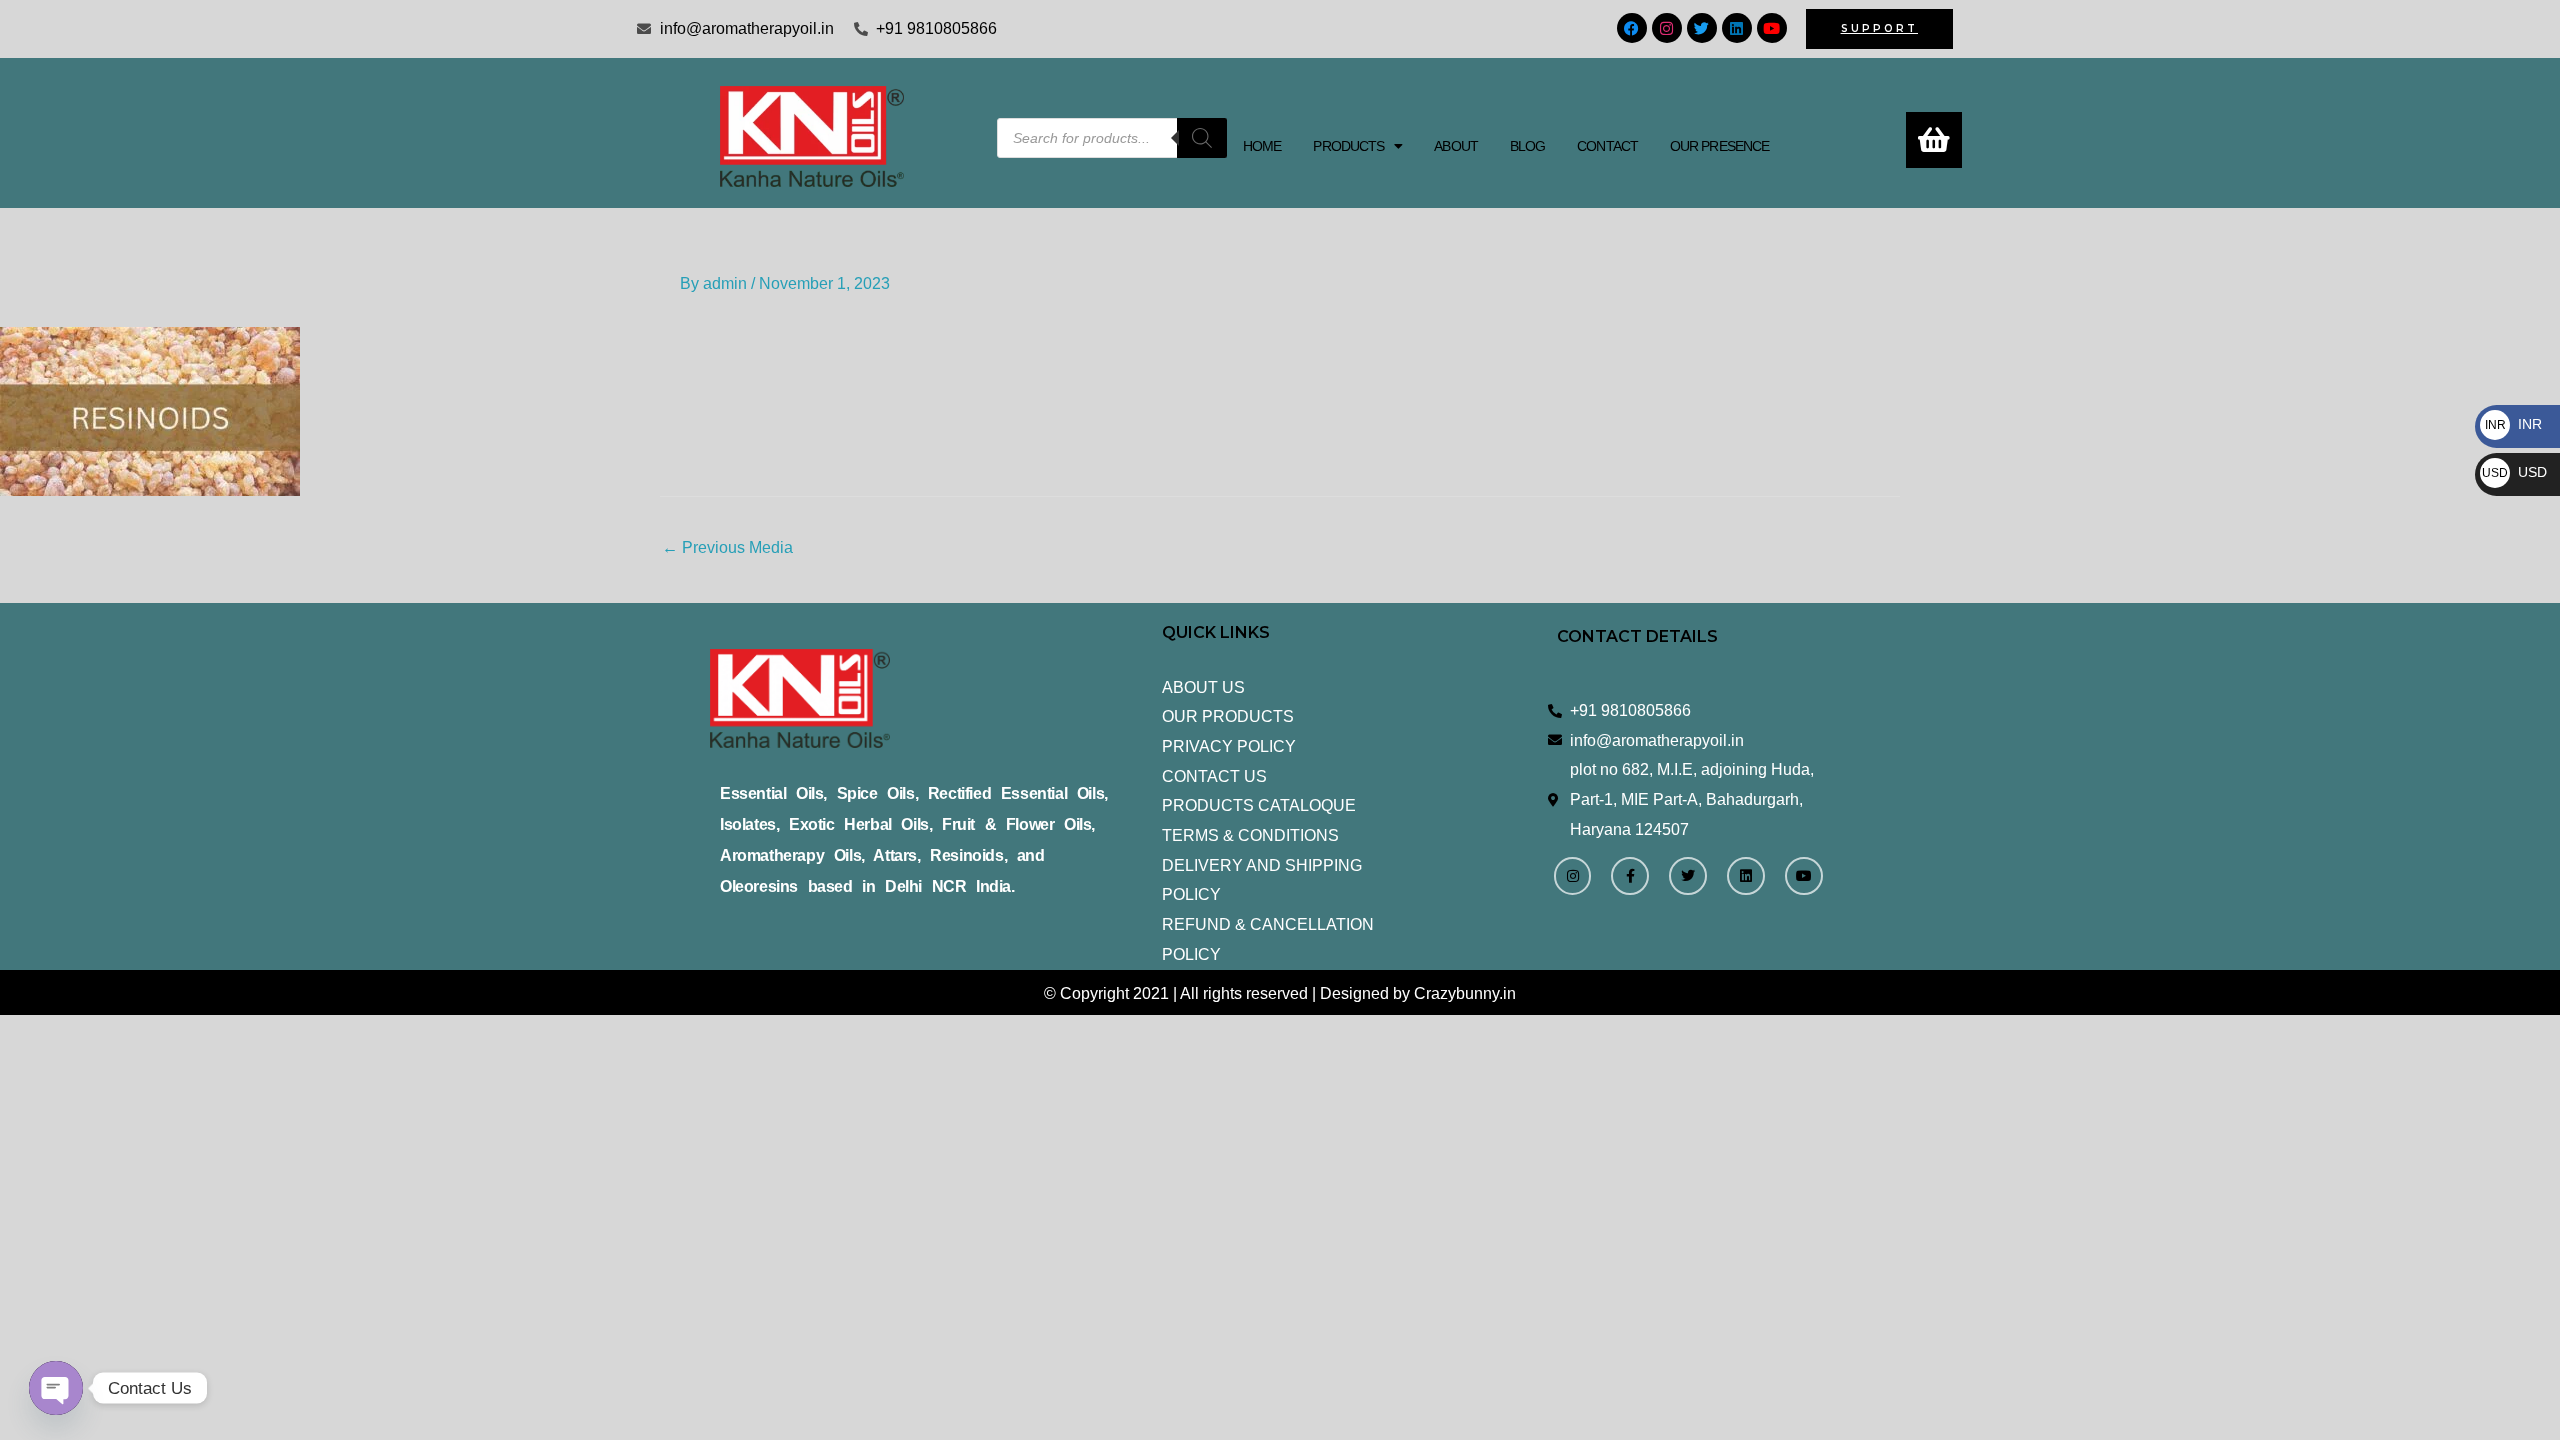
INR (2513, 424)
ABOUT (1456, 146)
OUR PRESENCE (1719, 146)
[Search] (1202, 138)
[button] (1357, 146)
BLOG (1527, 146)
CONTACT (1607, 146)
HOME (1262, 146)
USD (2514, 472)
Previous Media (727, 547)
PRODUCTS (1348, 146)
